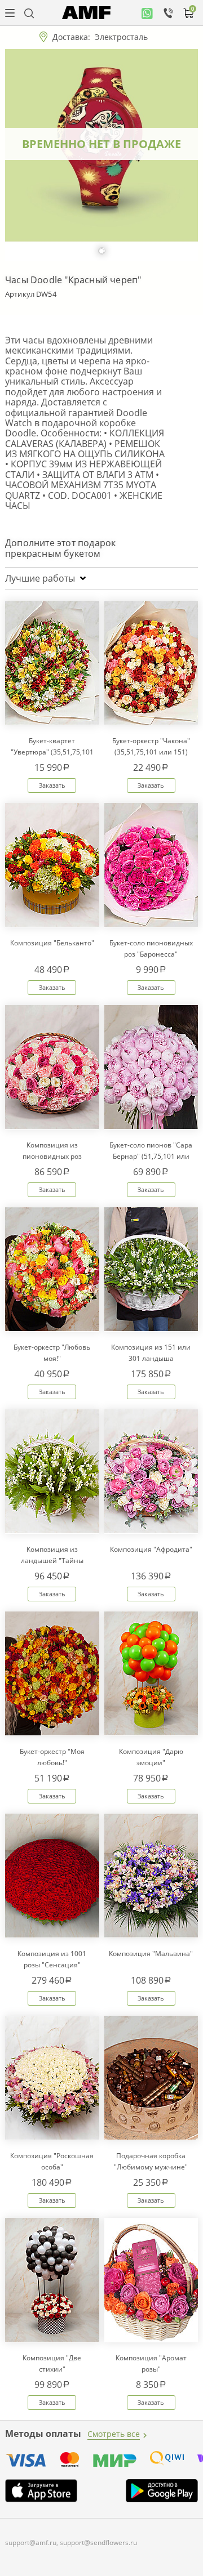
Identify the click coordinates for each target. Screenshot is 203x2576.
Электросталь (121, 37)
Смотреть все (114, 2434)
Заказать (52, 785)
